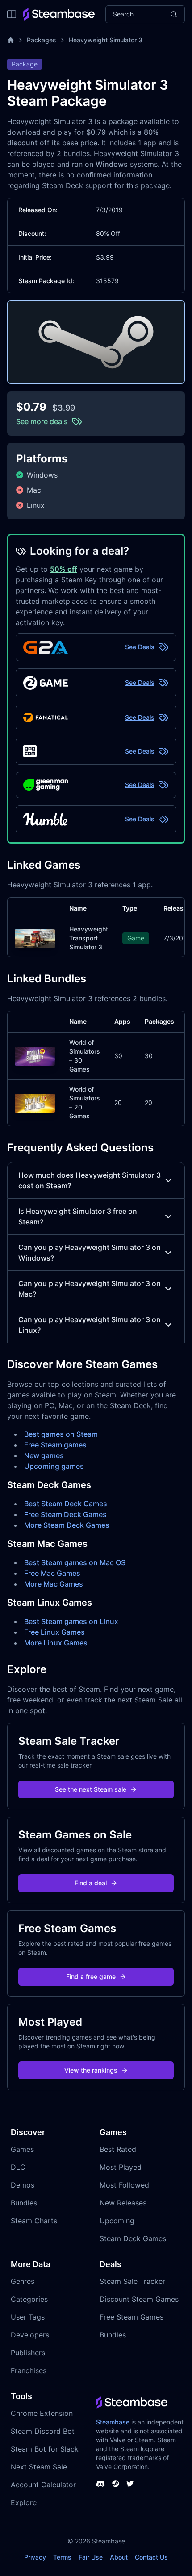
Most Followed (124, 2185)
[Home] (11, 40)
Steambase (113, 2422)
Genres (23, 2281)
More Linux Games (56, 1643)
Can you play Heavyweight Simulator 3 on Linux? (90, 1325)
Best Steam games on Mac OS (75, 1562)
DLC (18, 2167)
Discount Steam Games (139, 2299)
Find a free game (91, 1976)
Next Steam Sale (39, 2467)
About (119, 2557)
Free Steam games (55, 1445)
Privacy (35, 2557)
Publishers (28, 2353)
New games (44, 1455)
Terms (62, 2557)
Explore (24, 2502)
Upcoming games (54, 1466)
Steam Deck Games (133, 2238)
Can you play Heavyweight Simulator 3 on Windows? (90, 1253)
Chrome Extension (42, 2413)
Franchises (29, 2370)
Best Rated (118, 2149)
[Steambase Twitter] (130, 2484)
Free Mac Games (52, 1573)
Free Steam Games (131, 2317)
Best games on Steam (61, 1434)
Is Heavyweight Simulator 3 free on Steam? (78, 1216)
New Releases (123, 2203)
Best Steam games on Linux (71, 1621)
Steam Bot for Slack (45, 2449)
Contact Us (151, 2557)
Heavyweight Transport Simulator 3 (89, 938)
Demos (23, 2185)
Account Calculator (43, 2485)
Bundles (24, 2203)
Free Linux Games (54, 1632)
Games (22, 2149)
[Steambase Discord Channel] (100, 2484)
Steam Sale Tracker (132, 2281)
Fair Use (91, 2557)
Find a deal (91, 1883)
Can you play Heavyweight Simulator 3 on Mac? (90, 1289)
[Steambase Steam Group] (116, 2484)
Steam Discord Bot (43, 2431)
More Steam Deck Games (67, 1525)
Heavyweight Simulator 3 (106, 40)
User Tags (28, 2317)
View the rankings (91, 2070)
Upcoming (117, 2221)
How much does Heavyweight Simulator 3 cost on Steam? (90, 1180)
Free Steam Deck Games (65, 1514)
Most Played (121, 2167)
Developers (30, 2335)
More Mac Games (54, 1584)
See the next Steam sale (91, 1789)
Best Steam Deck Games (66, 1504)
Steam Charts (34, 2221)
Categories (29, 2299)
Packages (42, 40)
